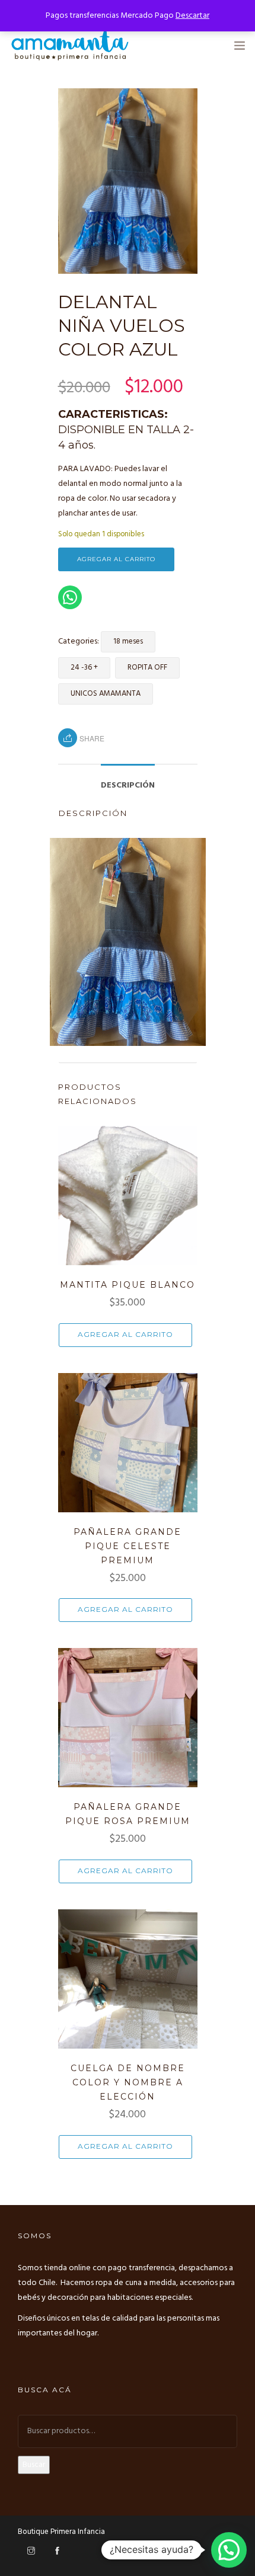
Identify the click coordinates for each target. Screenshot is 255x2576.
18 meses (128, 641)
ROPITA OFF (147, 668)
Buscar (34, 2465)
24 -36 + (84, 668)
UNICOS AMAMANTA (106, 694)
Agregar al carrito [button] (125, 1334)
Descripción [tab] (128, 785)
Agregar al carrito (116, 559)
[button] (229, 2550)
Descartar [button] (192, 16)
